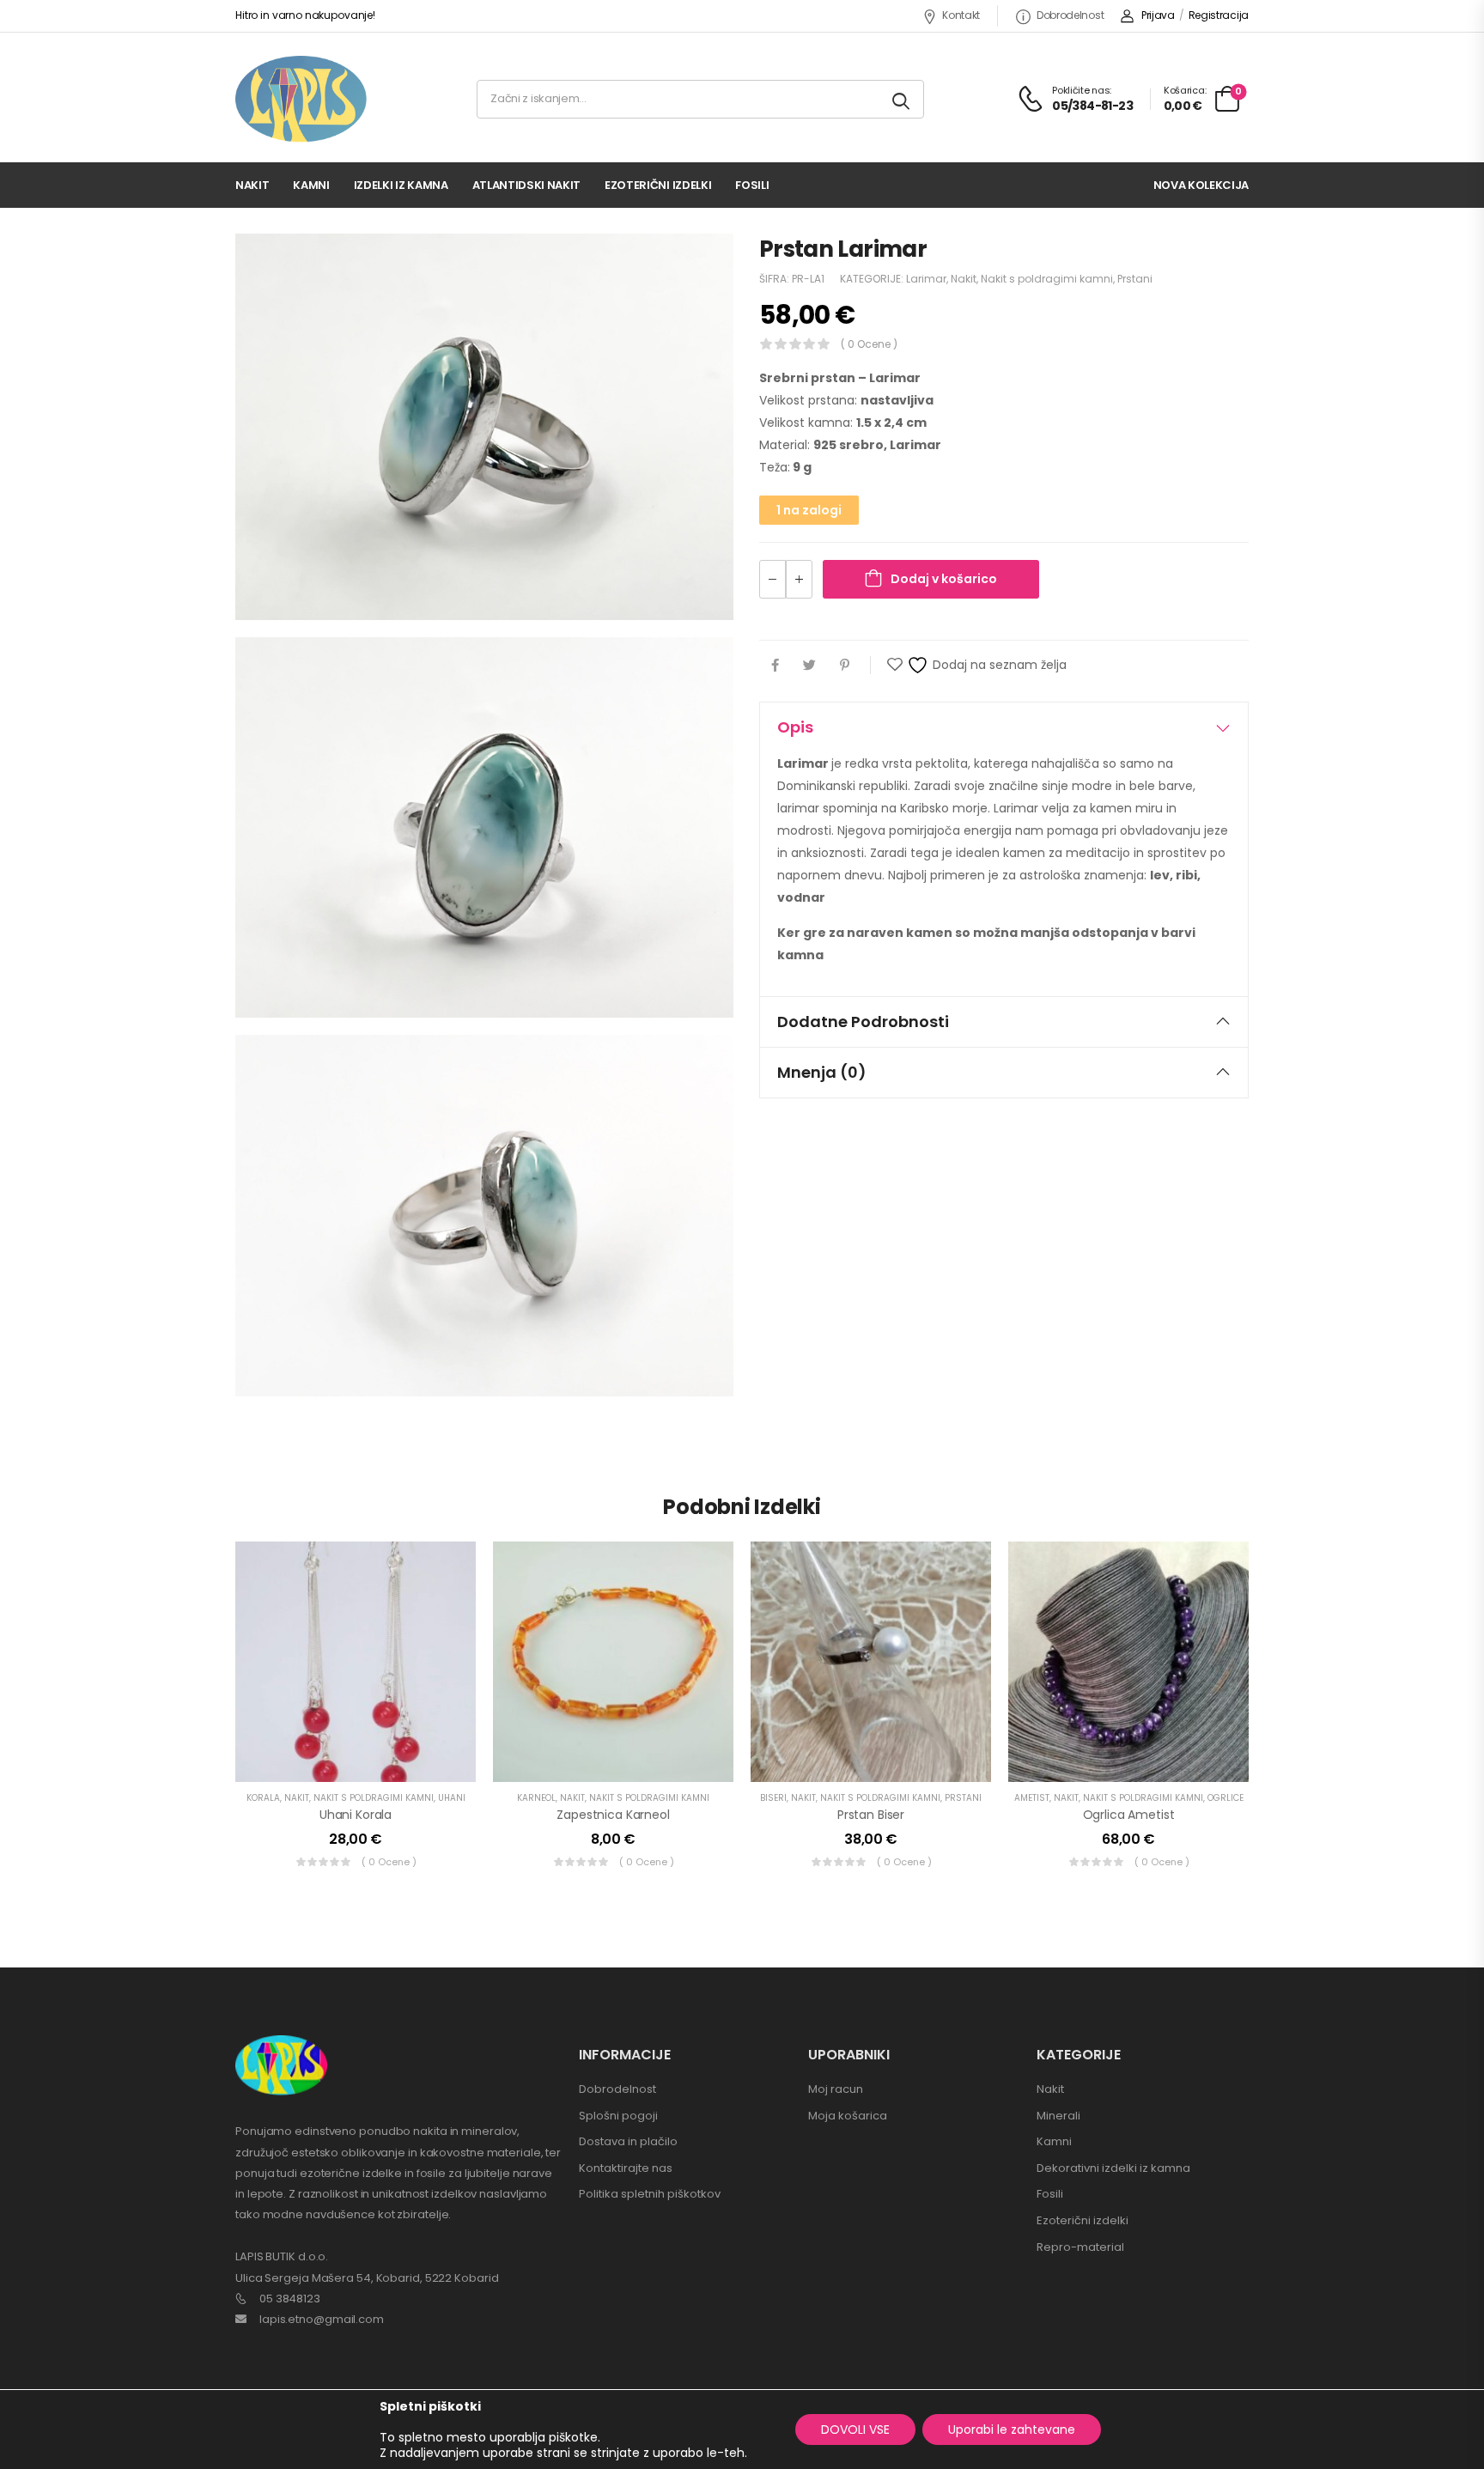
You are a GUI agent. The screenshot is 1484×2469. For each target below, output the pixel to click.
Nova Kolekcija (1201, 185)
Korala (263, 1798)
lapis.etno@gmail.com (322, 2319)
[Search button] (902, 99)
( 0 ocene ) (869, 344)
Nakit (252, 185)
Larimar (926, 279)
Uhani (452, 1798)
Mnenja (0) (822, 1072)
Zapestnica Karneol (613, 1815)
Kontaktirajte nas (626, 2168)
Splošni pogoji (618, 2116)
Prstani (1135, 279)
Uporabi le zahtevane (1012, 2429)
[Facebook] (775, 665)
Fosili (752, 185)
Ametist (1032, 1798)
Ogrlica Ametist (1129, 1815)
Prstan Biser (871, 1815)
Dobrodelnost (1070, 15)
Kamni (311, 185)
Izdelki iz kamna (401, 185)
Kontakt (961, 15)
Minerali (1058, 2116)
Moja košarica (848, 2116)
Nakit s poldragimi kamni (1047, 279)
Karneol (536, 1798)
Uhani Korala (356, 1815)
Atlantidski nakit (526, 185)
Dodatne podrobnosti (863, 1022)
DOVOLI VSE (855, 2429)
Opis (795, 727)
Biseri (773, 1798)
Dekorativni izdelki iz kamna (1113, 2168)
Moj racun (836, 2089)
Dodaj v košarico (944, 579)
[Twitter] (809, 665)
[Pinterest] (845, 665)
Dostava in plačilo (628, 2141)
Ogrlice (1226, 1798)
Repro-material (1080, 2247)
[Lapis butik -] (301, 99)
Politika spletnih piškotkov (650, 2194)
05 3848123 (290, 2299)
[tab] (1004, 727)
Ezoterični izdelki (658, 185)
